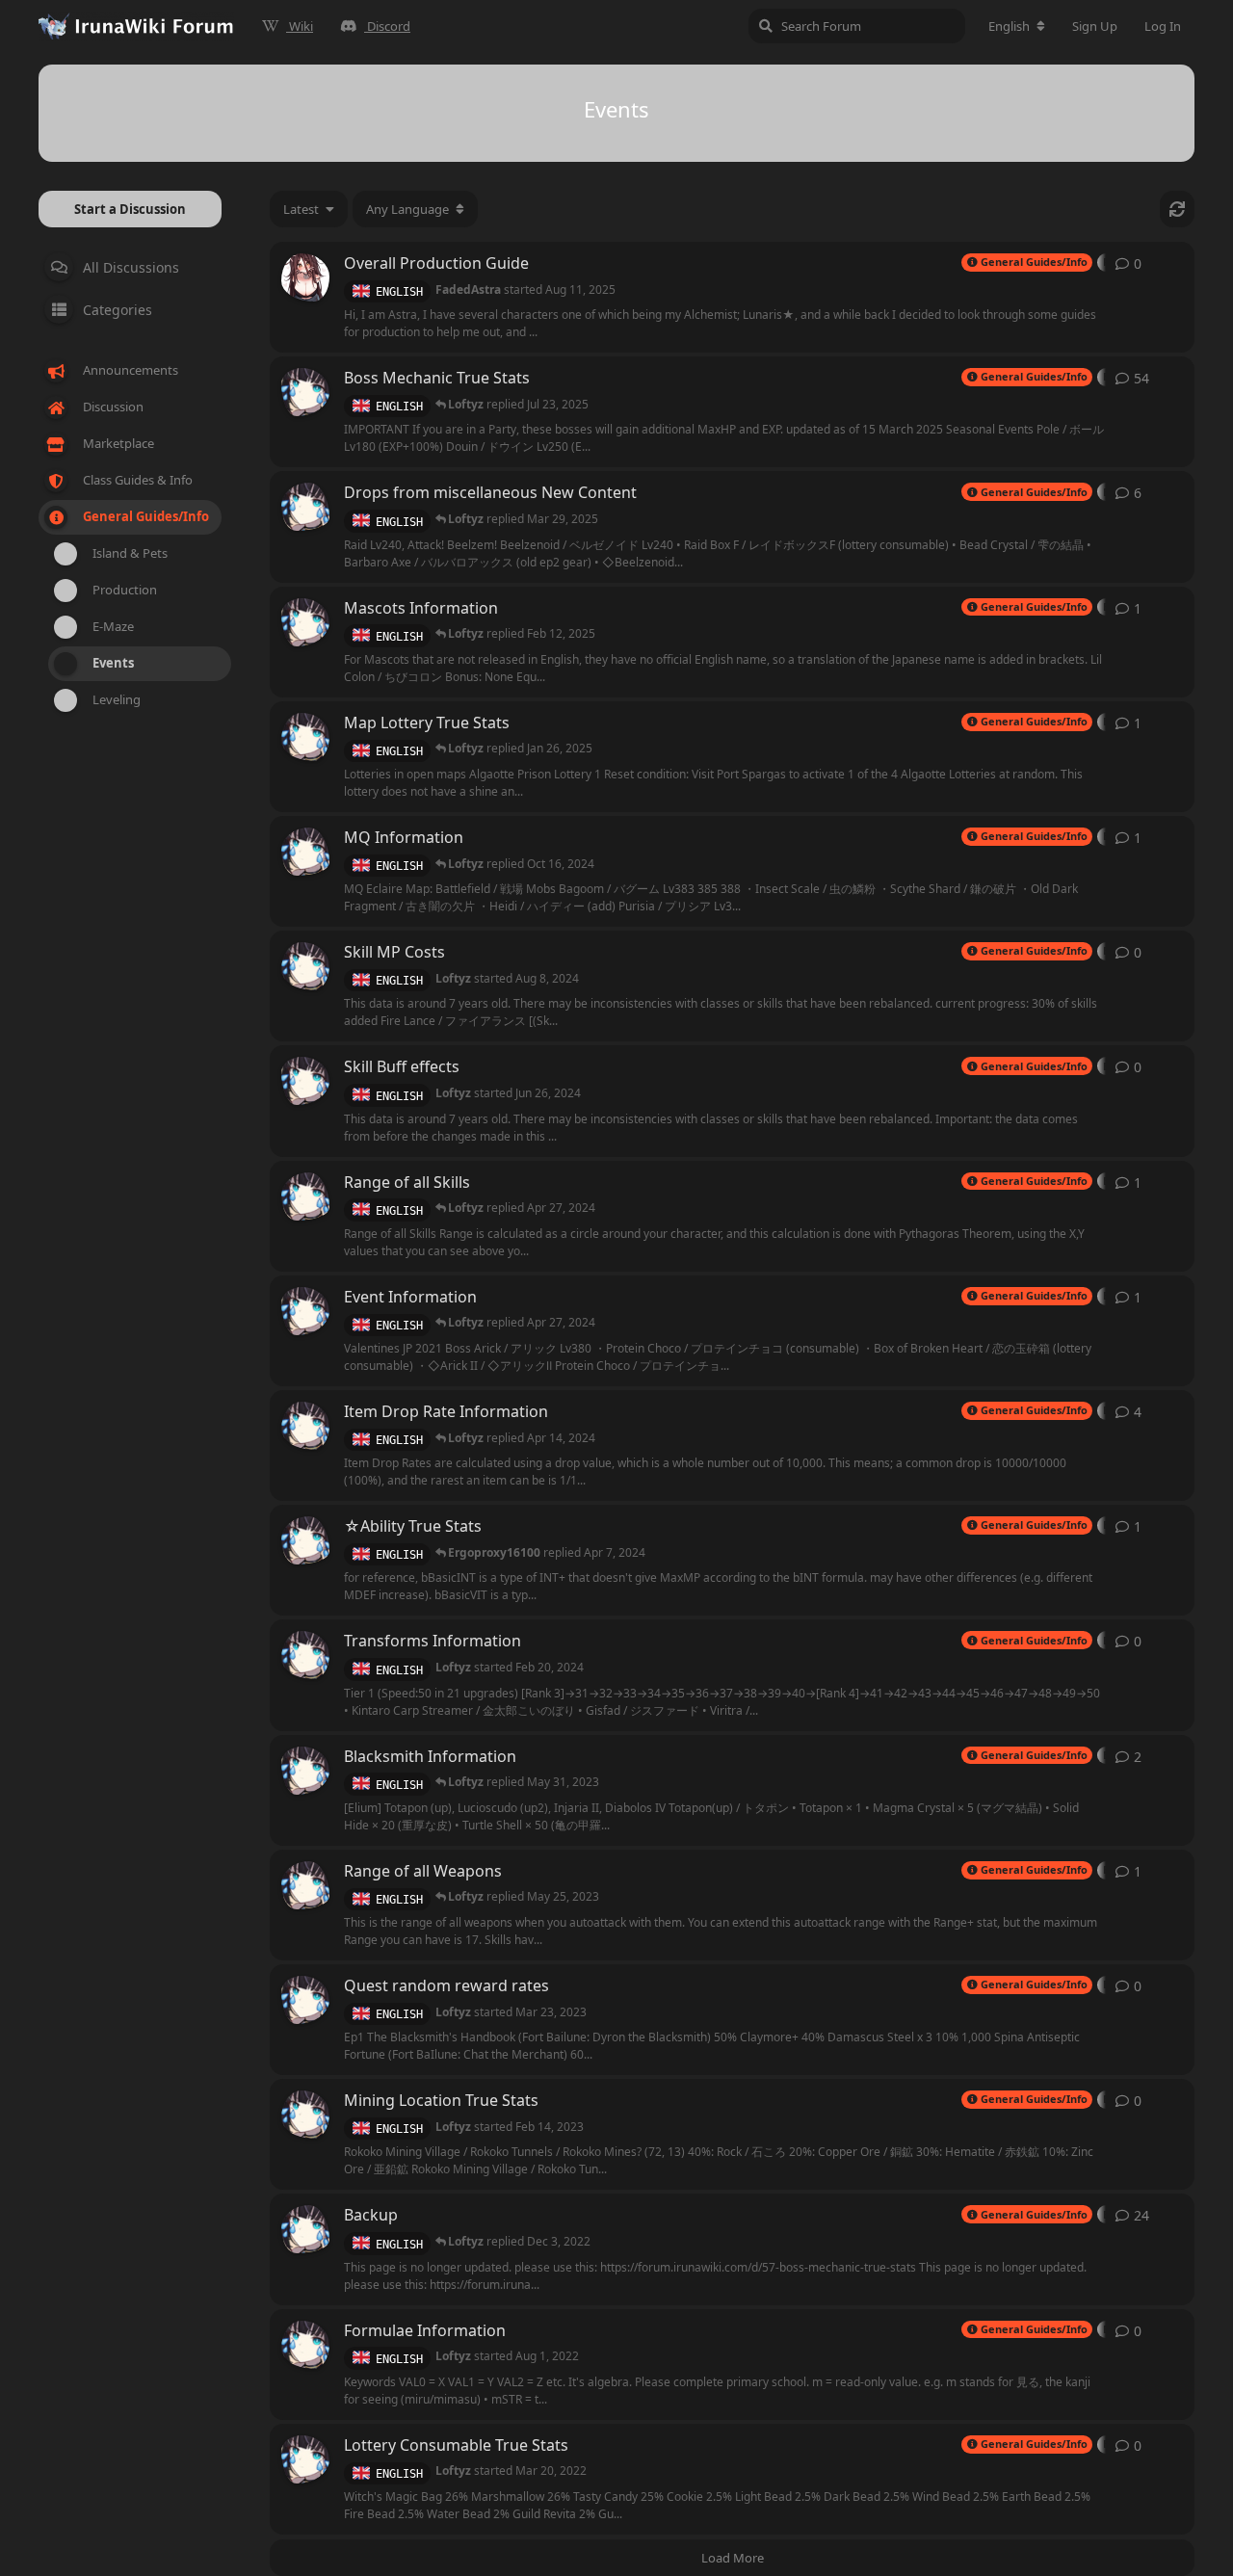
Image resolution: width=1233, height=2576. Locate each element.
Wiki (301, 26)
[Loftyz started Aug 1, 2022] (305, 2345)
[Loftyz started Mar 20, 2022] (305, 392)
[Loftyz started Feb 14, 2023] (305, 2115)
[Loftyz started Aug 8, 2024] (305, 966)
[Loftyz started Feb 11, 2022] (305, 852)
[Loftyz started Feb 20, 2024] (305, 622)
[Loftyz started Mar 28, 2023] (305, 1196)
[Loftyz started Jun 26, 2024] (305, 1081)
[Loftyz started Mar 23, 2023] (305, 1885)
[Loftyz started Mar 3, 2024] (305, 1540)
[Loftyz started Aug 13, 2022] (305, 1426)
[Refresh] (1177, 209)
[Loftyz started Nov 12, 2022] (305, 2229)
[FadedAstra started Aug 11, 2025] (305, 277)
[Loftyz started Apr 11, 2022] (305, 737)
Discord (389, 26)
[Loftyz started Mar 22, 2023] (305, 507)
